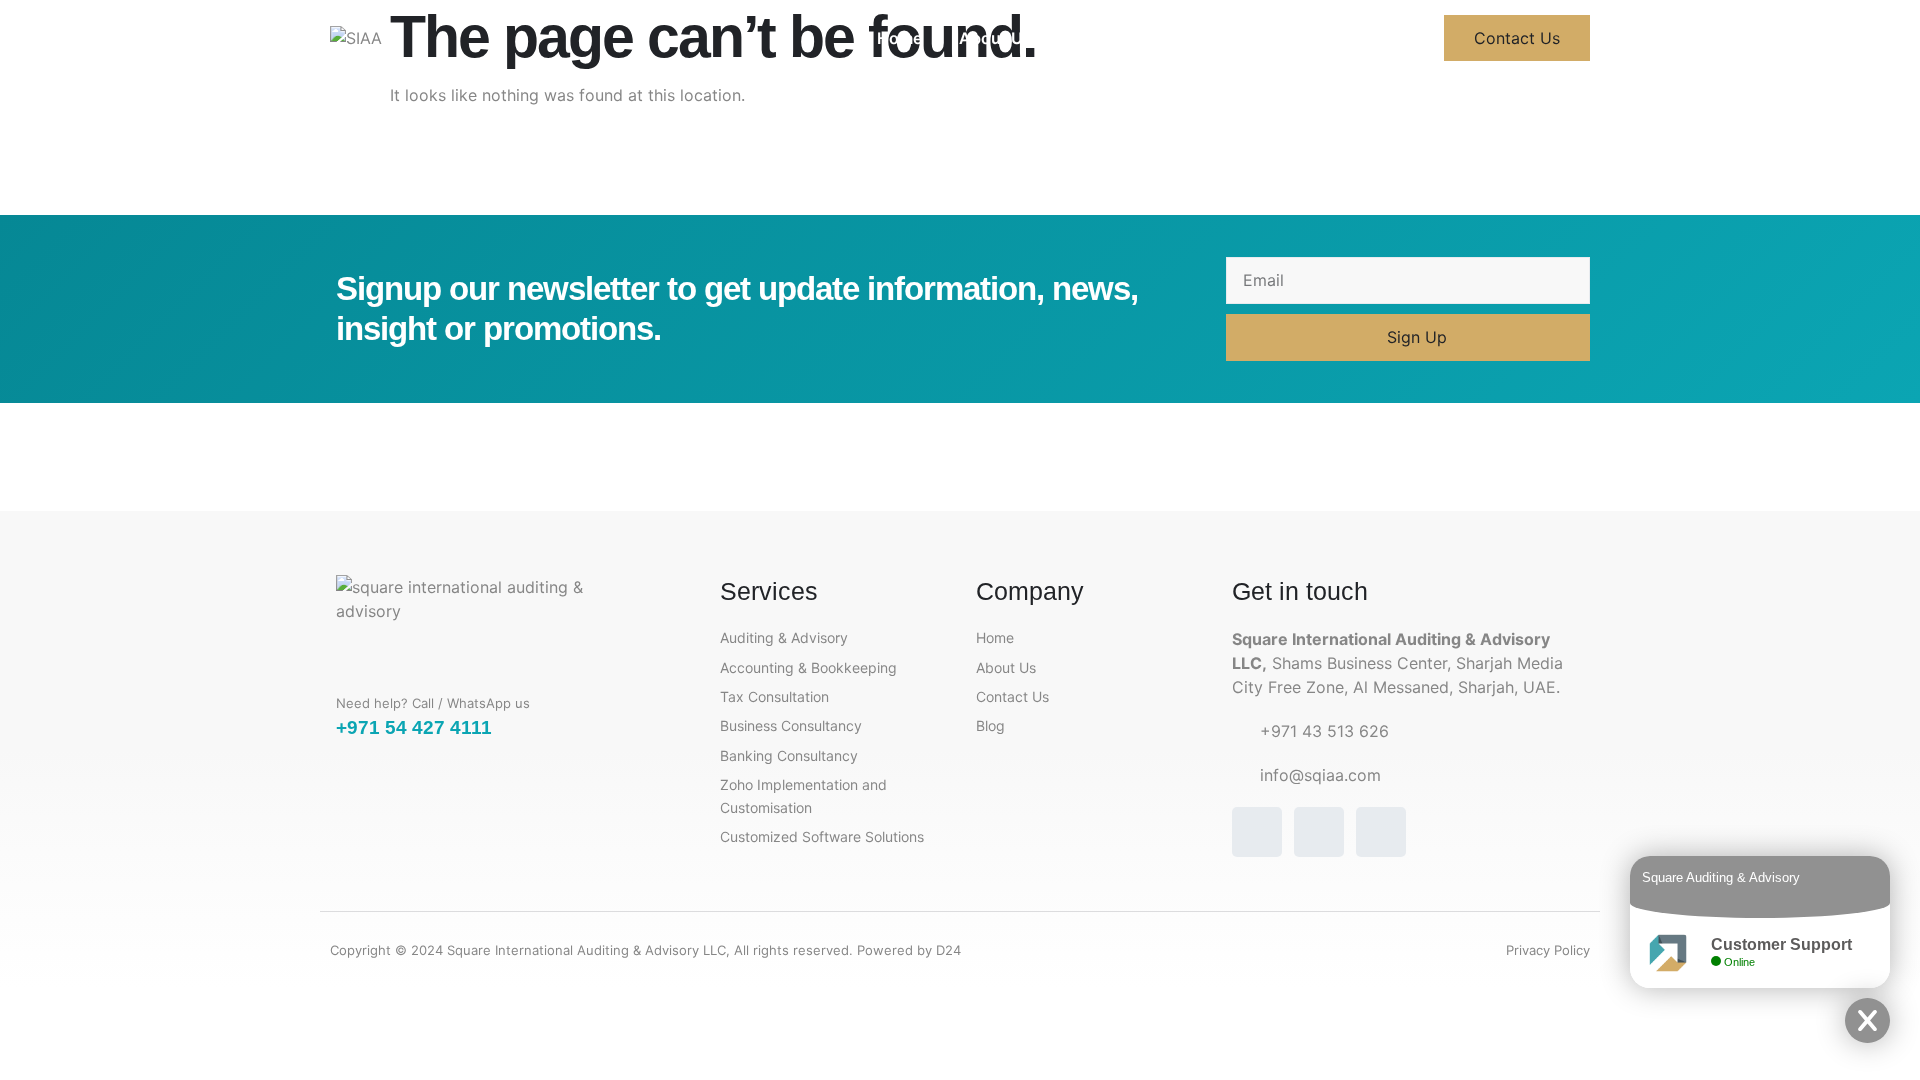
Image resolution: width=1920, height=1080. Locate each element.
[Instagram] (1319, 832)
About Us (995, 38)
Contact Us (1282, 38)
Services (1101, 38)
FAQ (1186, 38)
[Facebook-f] (1257, 832)
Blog (1380, 38)
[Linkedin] (1381, 832)
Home (899, 38)
